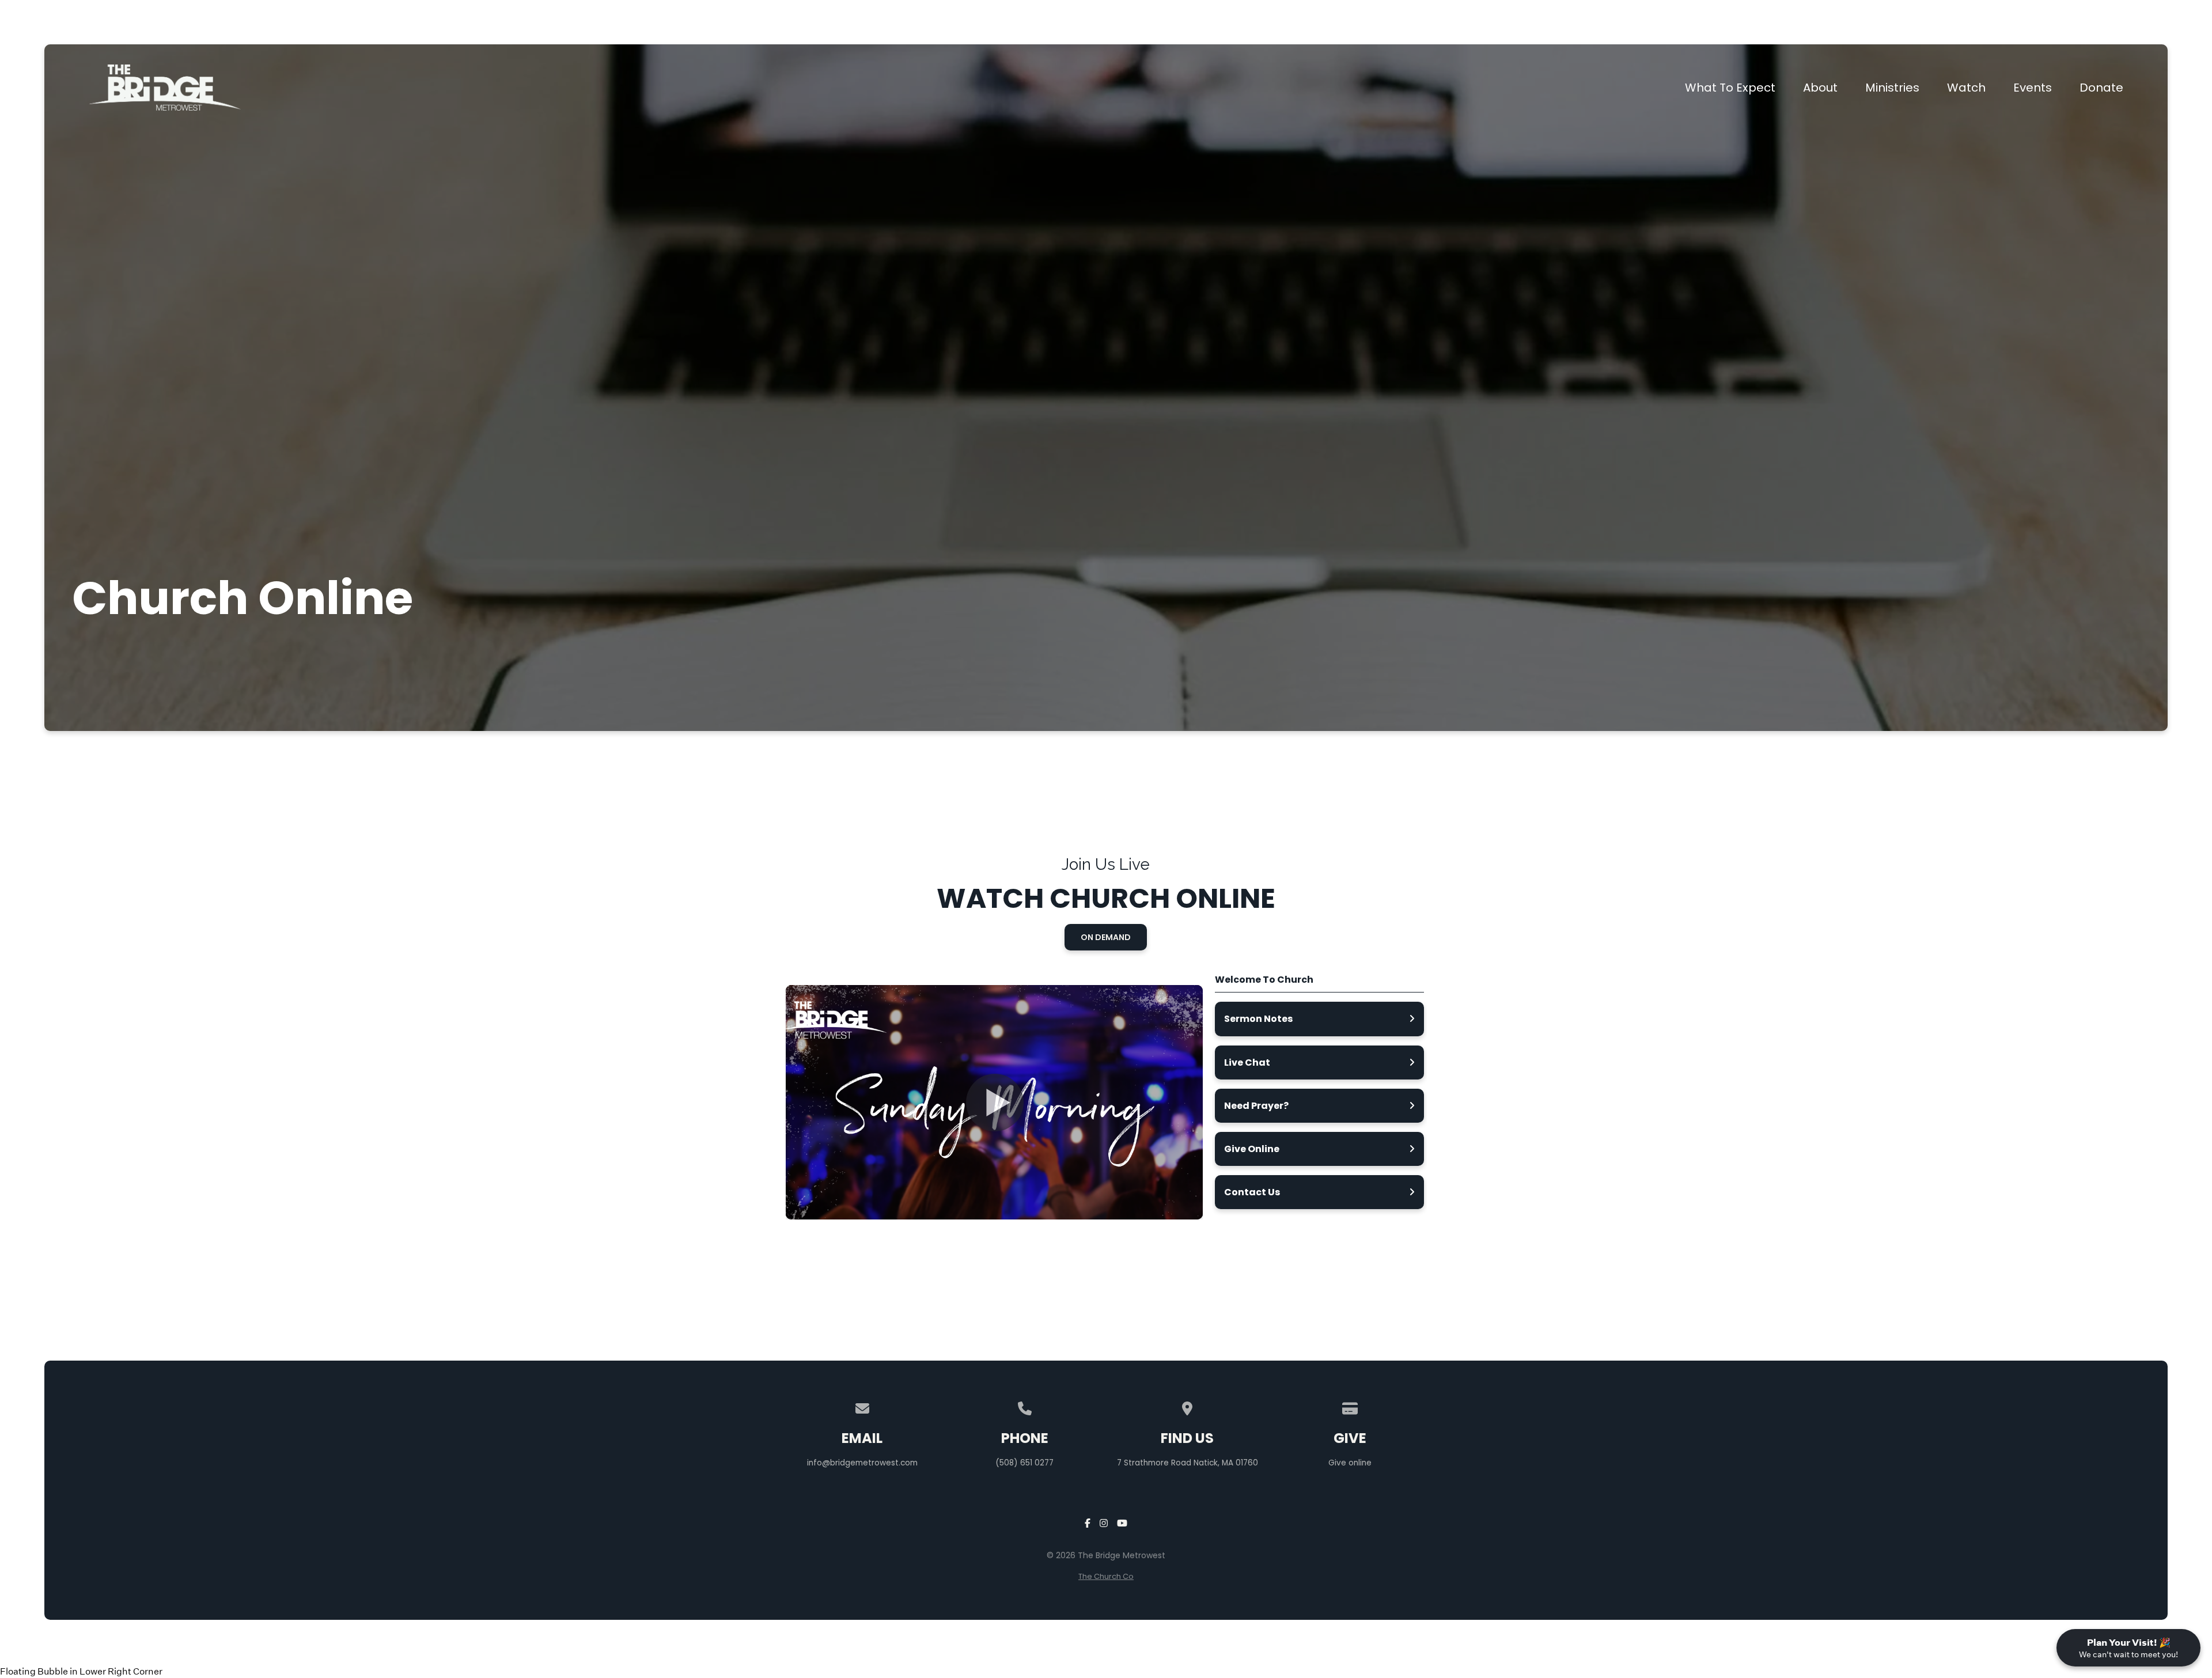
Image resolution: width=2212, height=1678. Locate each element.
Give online (1350, 1463)
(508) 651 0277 (1024, 1463)
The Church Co (1106, 1576)
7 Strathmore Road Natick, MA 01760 (1188, 1463)
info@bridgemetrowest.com (862, 1463)
